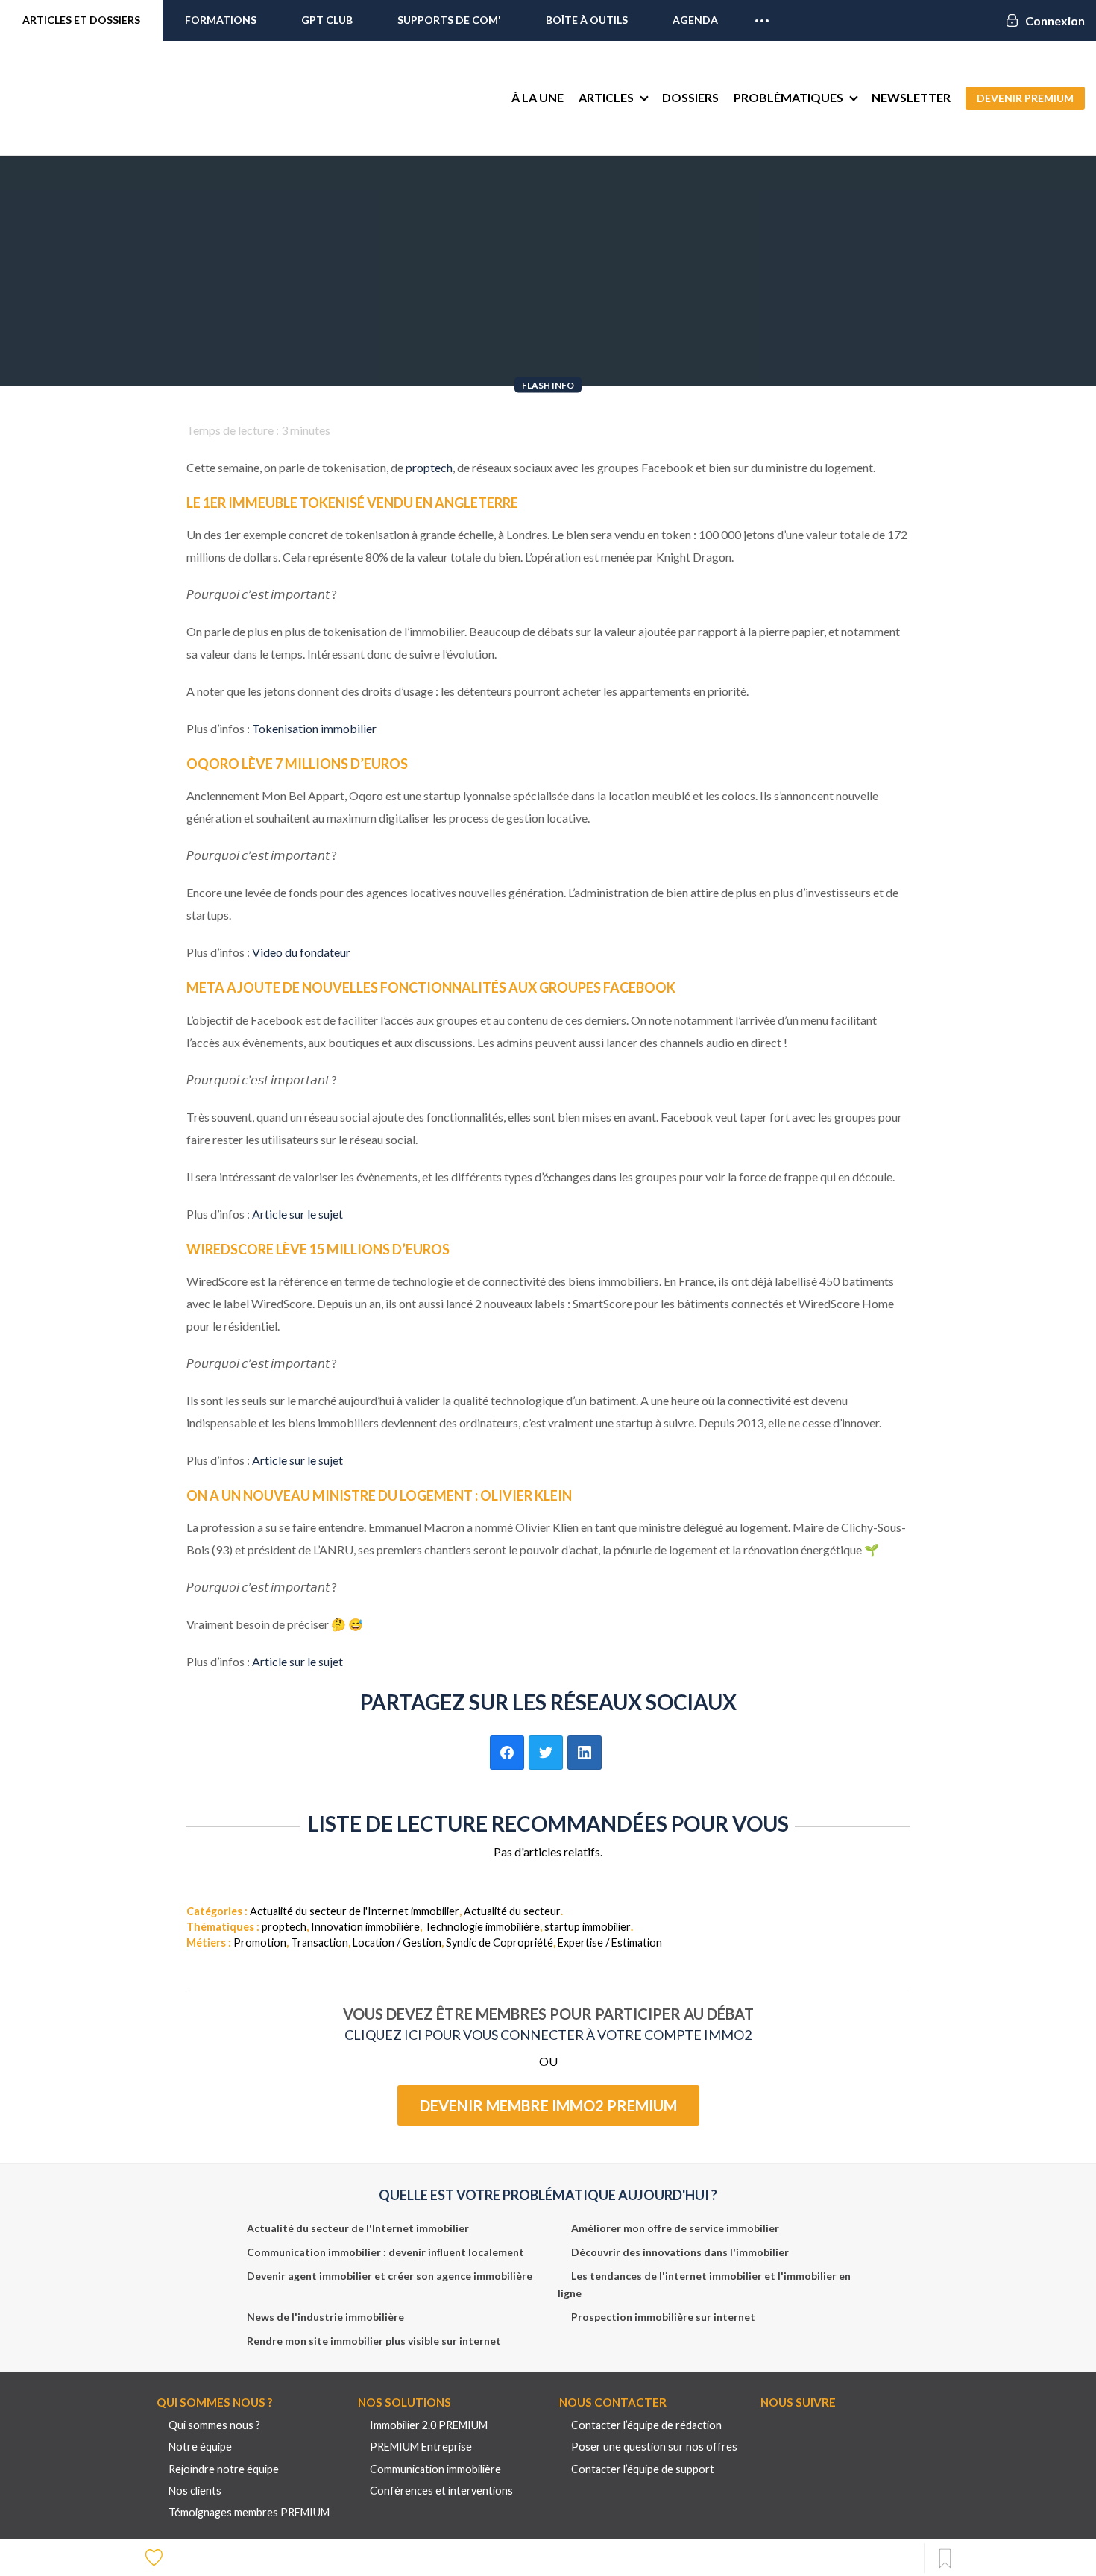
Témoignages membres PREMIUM (249, 2512)
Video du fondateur (301, 952)
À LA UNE (538, 97)
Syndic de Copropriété (500, 1942)
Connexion (1055, 21)
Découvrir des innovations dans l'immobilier (680, 2252)
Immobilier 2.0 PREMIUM (429, 2425)
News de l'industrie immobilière (325, 2317)
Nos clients (195, 2491)
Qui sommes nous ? (214, 2425)
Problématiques (788, 97)
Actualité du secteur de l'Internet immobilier (355, 1911)
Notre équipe (200, 2447)
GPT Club (327, 20)
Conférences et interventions (441, 2491)
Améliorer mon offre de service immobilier (675, 2228)
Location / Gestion (397, 1942)
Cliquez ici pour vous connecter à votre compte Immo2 (548, 2035)
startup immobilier (588, 1927)
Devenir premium (1025, 98)
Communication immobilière (435, 2469)
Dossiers (690, 97)
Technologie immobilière (482, 1927)
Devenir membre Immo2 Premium (548, 2105)
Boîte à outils (587, 20)
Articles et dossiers (81, 20)
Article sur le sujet (297, 1214)
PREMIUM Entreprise (421, 2447)
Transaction (319, 1942)
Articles (606, 97)
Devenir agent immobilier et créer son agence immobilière (390, 2276)
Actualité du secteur (512, 1911)
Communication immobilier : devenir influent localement (385, 2252)
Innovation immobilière (365, 1927)
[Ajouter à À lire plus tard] (945, 2559)
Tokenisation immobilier (314, 728)
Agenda (695, 20)
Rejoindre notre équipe (224, 2469)
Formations (221, 20)
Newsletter (911, 97)
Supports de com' (449, 20)
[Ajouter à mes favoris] (156, 2557)
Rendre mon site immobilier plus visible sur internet (374, 2341)
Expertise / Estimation (610, 1942)
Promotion (260, 1942)
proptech (429, 467)
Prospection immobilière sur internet (663, 2317)
